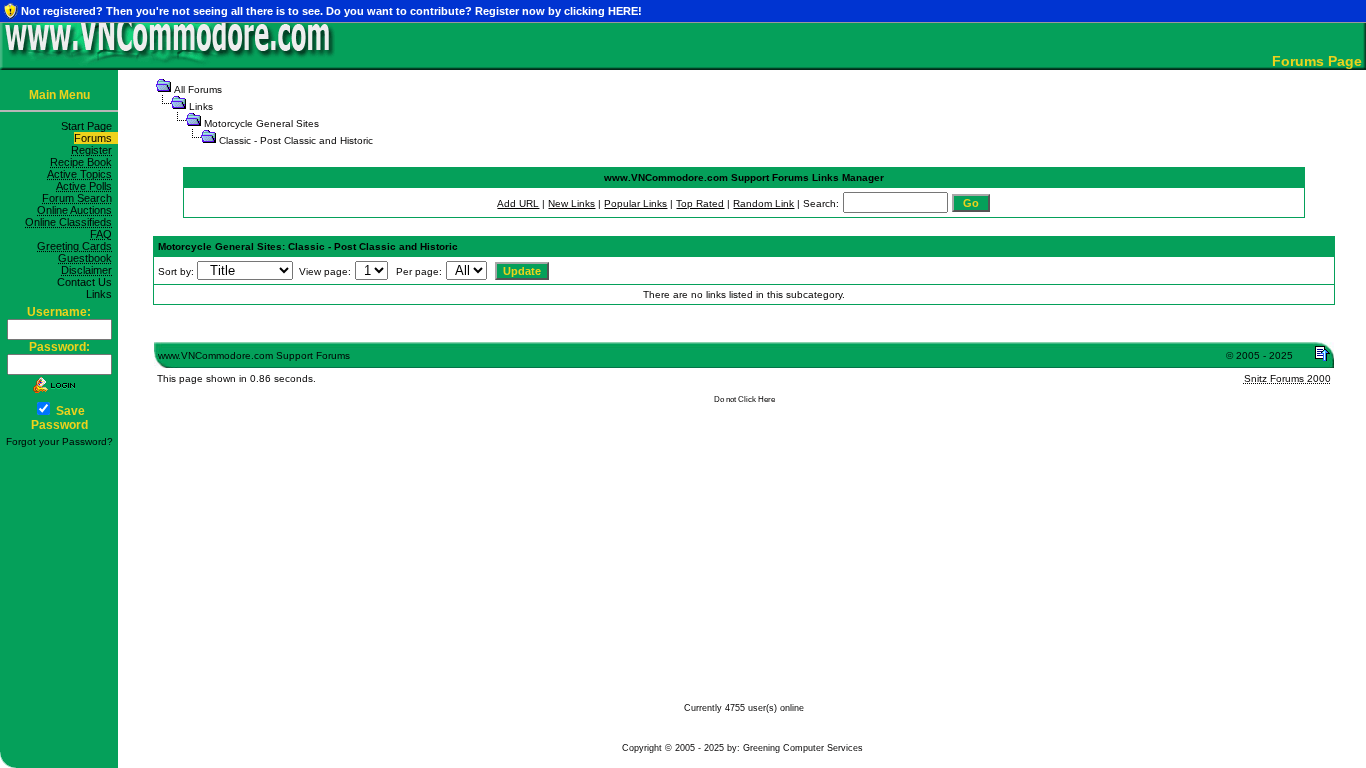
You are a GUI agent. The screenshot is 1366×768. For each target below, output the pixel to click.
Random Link (763, 203)
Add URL (518, 203)
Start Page (89, 126)
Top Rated (700, 203)
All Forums (198, 89)
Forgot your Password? (59, 441)
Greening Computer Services (803, 748)
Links (102, 294)
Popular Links (635, 203)
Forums (96, 138)
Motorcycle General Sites (261, 123)
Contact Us (87, 282)
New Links (571, 203)
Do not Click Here (744, 399)
